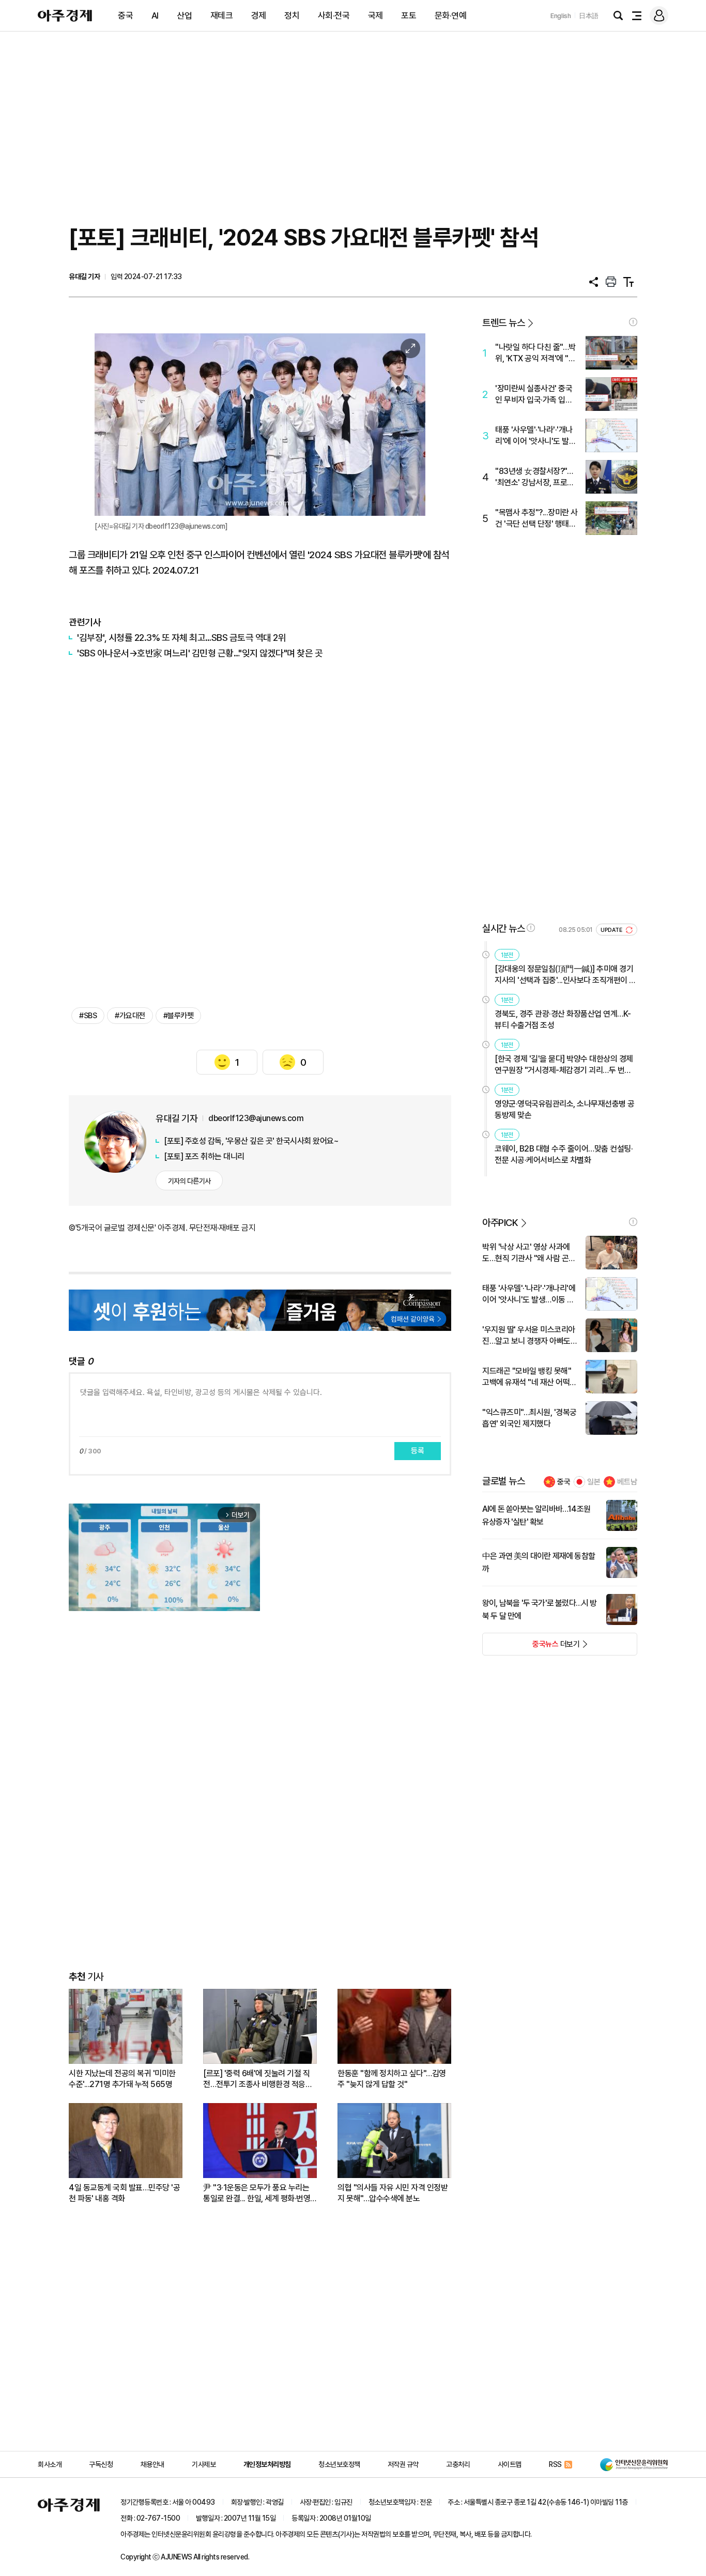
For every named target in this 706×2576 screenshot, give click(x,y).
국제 (375, 16)
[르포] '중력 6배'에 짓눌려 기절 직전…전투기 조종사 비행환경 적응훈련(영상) (258, 2079)
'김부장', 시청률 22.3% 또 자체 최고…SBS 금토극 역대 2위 (181, 638)
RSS (555, 2464)
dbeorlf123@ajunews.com (256, 1118)
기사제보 (204, 2464)
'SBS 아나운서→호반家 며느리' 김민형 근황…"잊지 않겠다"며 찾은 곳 (200, 653)
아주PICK (500, 1223)
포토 (409, 16)
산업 (184, 16)
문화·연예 (451, 16)
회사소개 (50, 2464)
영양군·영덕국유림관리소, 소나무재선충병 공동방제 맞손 (565, 1109)
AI (155, 16)
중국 (125, 16)
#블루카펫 (179, 1016)
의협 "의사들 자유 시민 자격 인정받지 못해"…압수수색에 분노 (393, 2193)
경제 (259, 16)
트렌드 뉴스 (503, 323)
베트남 (627, 1482)
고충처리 (458, 2464)
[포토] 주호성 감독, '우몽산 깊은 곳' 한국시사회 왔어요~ (251, 1141)
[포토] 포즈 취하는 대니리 (204, 1156)
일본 (594, 1482)
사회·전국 (334, 16)
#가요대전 (130, 1016)
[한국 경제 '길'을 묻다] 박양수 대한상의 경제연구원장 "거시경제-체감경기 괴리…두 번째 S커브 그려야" (564, 1065)
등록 (418, 1451)
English (561, 16)
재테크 (222, 16)
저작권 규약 (403, 2464)
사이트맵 (510, 2464)
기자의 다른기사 (189, 1181)
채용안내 (152, 2464)
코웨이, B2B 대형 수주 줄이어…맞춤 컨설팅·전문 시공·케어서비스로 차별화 (564, 1154)
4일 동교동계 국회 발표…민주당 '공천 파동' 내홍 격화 (124, 2193)
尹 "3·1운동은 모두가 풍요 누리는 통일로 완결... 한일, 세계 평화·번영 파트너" (257, 2193)
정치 (292, 16)
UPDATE (612, 930)
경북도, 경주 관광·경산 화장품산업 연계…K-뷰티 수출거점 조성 (563, 1019)
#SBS (88, 1016)
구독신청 (101, 2464)
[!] (633, 322)
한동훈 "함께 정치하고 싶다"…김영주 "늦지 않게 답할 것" (392, 2079)
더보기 (531, 1647)
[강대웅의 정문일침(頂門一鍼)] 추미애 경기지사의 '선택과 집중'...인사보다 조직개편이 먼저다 (565, 975)
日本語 (589, 16)
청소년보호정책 (339, 2464)
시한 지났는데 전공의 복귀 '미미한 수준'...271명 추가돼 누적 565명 (122, 2079)
